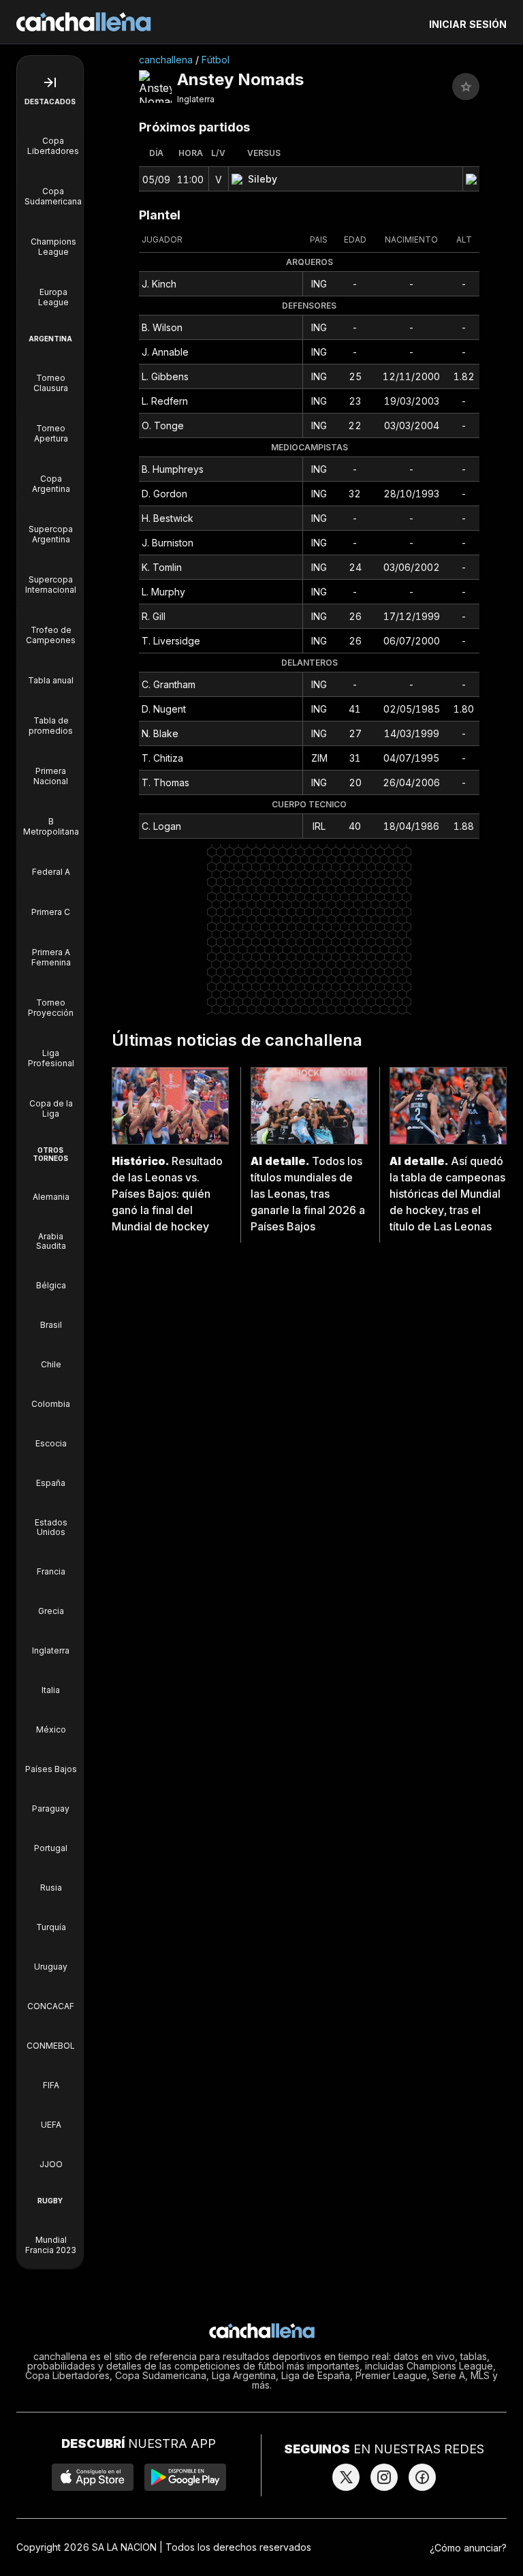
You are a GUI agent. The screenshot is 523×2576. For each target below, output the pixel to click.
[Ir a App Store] (93, 2477)
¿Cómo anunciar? (468, 2548)
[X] (346, 2477)
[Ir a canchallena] (84, 22)
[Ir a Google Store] (185, 2477)
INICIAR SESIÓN (468, 24)
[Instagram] (384, 2477)
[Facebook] (422, 2477)
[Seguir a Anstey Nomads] (466, 87)
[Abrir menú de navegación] (50, 82)
